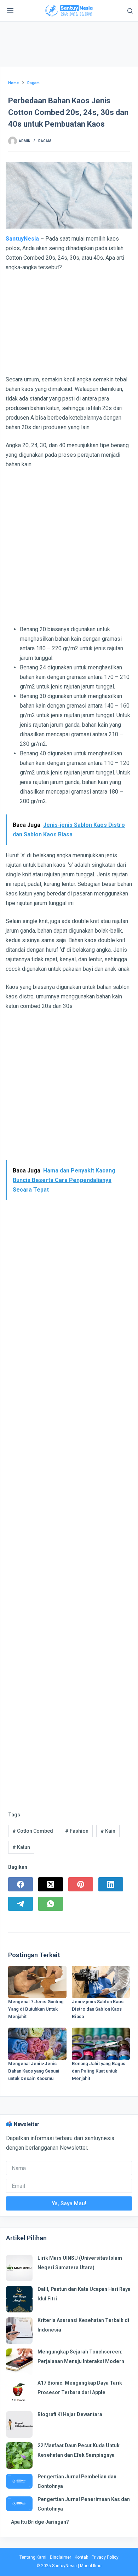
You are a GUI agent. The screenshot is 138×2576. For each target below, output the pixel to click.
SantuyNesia (22, 239)
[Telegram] (21, 1904)
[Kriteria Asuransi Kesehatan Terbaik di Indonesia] (19, 2331)
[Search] (130, 11)
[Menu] (10, 11)
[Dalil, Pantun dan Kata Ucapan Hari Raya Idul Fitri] (19, 2299)
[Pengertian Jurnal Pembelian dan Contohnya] (19, 2481)
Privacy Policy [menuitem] (105, 2557)
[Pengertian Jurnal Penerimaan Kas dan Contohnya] (19, 2504)
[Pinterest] (81, 1884)
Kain (108, 1831)
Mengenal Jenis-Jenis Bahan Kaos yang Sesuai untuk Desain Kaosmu (34, 2071)
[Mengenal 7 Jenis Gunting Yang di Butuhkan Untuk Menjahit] (37, 1982)
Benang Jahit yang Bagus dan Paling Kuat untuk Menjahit (99, 2071)
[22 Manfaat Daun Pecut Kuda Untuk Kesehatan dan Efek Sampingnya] (19, 2456)
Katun (21, 1847)
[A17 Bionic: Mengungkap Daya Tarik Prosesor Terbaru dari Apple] (19, 2393)
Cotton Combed (33, 1831)
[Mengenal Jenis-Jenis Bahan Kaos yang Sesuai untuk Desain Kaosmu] (37, 2044)
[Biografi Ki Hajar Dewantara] (19, 2424)
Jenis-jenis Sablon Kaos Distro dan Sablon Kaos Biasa (98, 2009)
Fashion (77, 1831)
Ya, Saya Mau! (69, 2203)
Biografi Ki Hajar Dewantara (70, 2414)
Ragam (45, 141)
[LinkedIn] (111, 1884)
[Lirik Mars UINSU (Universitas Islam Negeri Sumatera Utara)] (19, 2268)
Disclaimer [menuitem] (61, 2557)
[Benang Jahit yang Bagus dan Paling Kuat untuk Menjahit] (101, 2044)
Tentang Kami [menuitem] (33, 2557)
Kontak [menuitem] (81, 2557)
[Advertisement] (69, 46)
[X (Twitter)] (51, 1884)
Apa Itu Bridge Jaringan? (40, 2522)
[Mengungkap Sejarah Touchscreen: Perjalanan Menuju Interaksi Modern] (19, 2362)
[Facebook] (21, 1884)
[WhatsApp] (51, 1904)
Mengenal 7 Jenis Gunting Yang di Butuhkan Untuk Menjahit (36, 2009)
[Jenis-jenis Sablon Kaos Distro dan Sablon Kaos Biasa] (101, 1982)
